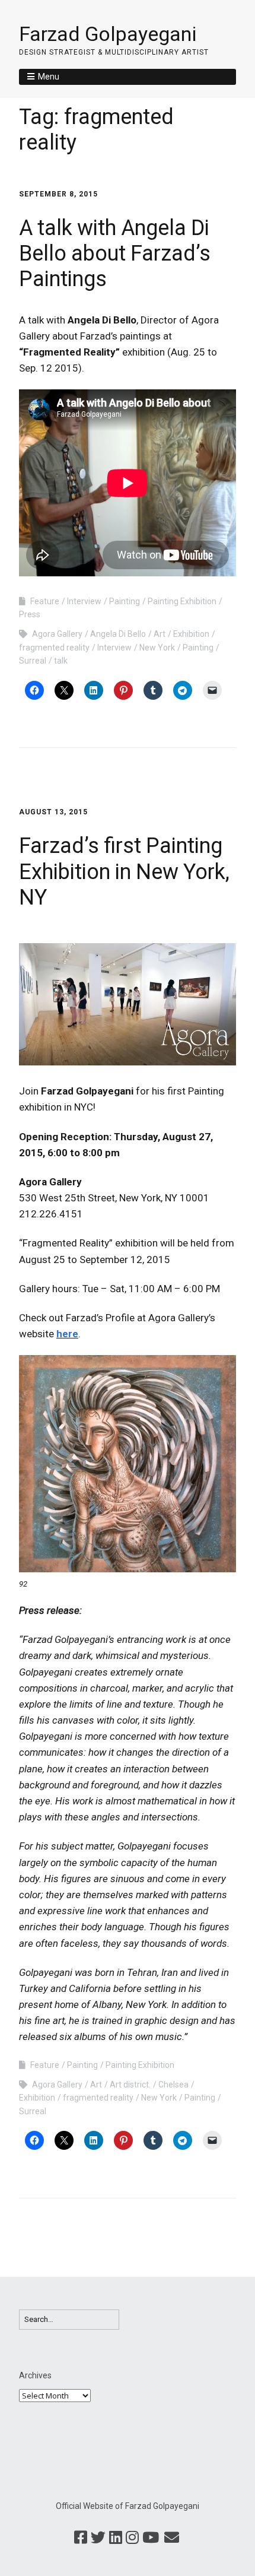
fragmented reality (54, 648)
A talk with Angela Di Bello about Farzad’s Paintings (115, 253)
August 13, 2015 (53, 812)
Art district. (130, 2085)
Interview (84, 601)
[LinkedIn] (116, 2538)
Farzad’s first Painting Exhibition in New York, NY (124, 871)
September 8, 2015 (58, 194)
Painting (125, 601)
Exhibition (191, 634)
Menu (49, 77)
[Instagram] (132, 2538)
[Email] (172, 2538)
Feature (45, 601)
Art (160, 634)
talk (61, 661)
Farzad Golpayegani (108, 34)
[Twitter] (98, 2538)
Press (30, 614)
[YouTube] (151, 2538)
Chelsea (173, 2085)
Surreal (33, 661)
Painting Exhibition (182, 601)
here (67, 1334)
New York (157, 648)
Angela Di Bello (118, 634)
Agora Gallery (57, 634)
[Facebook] (81, 2538)
